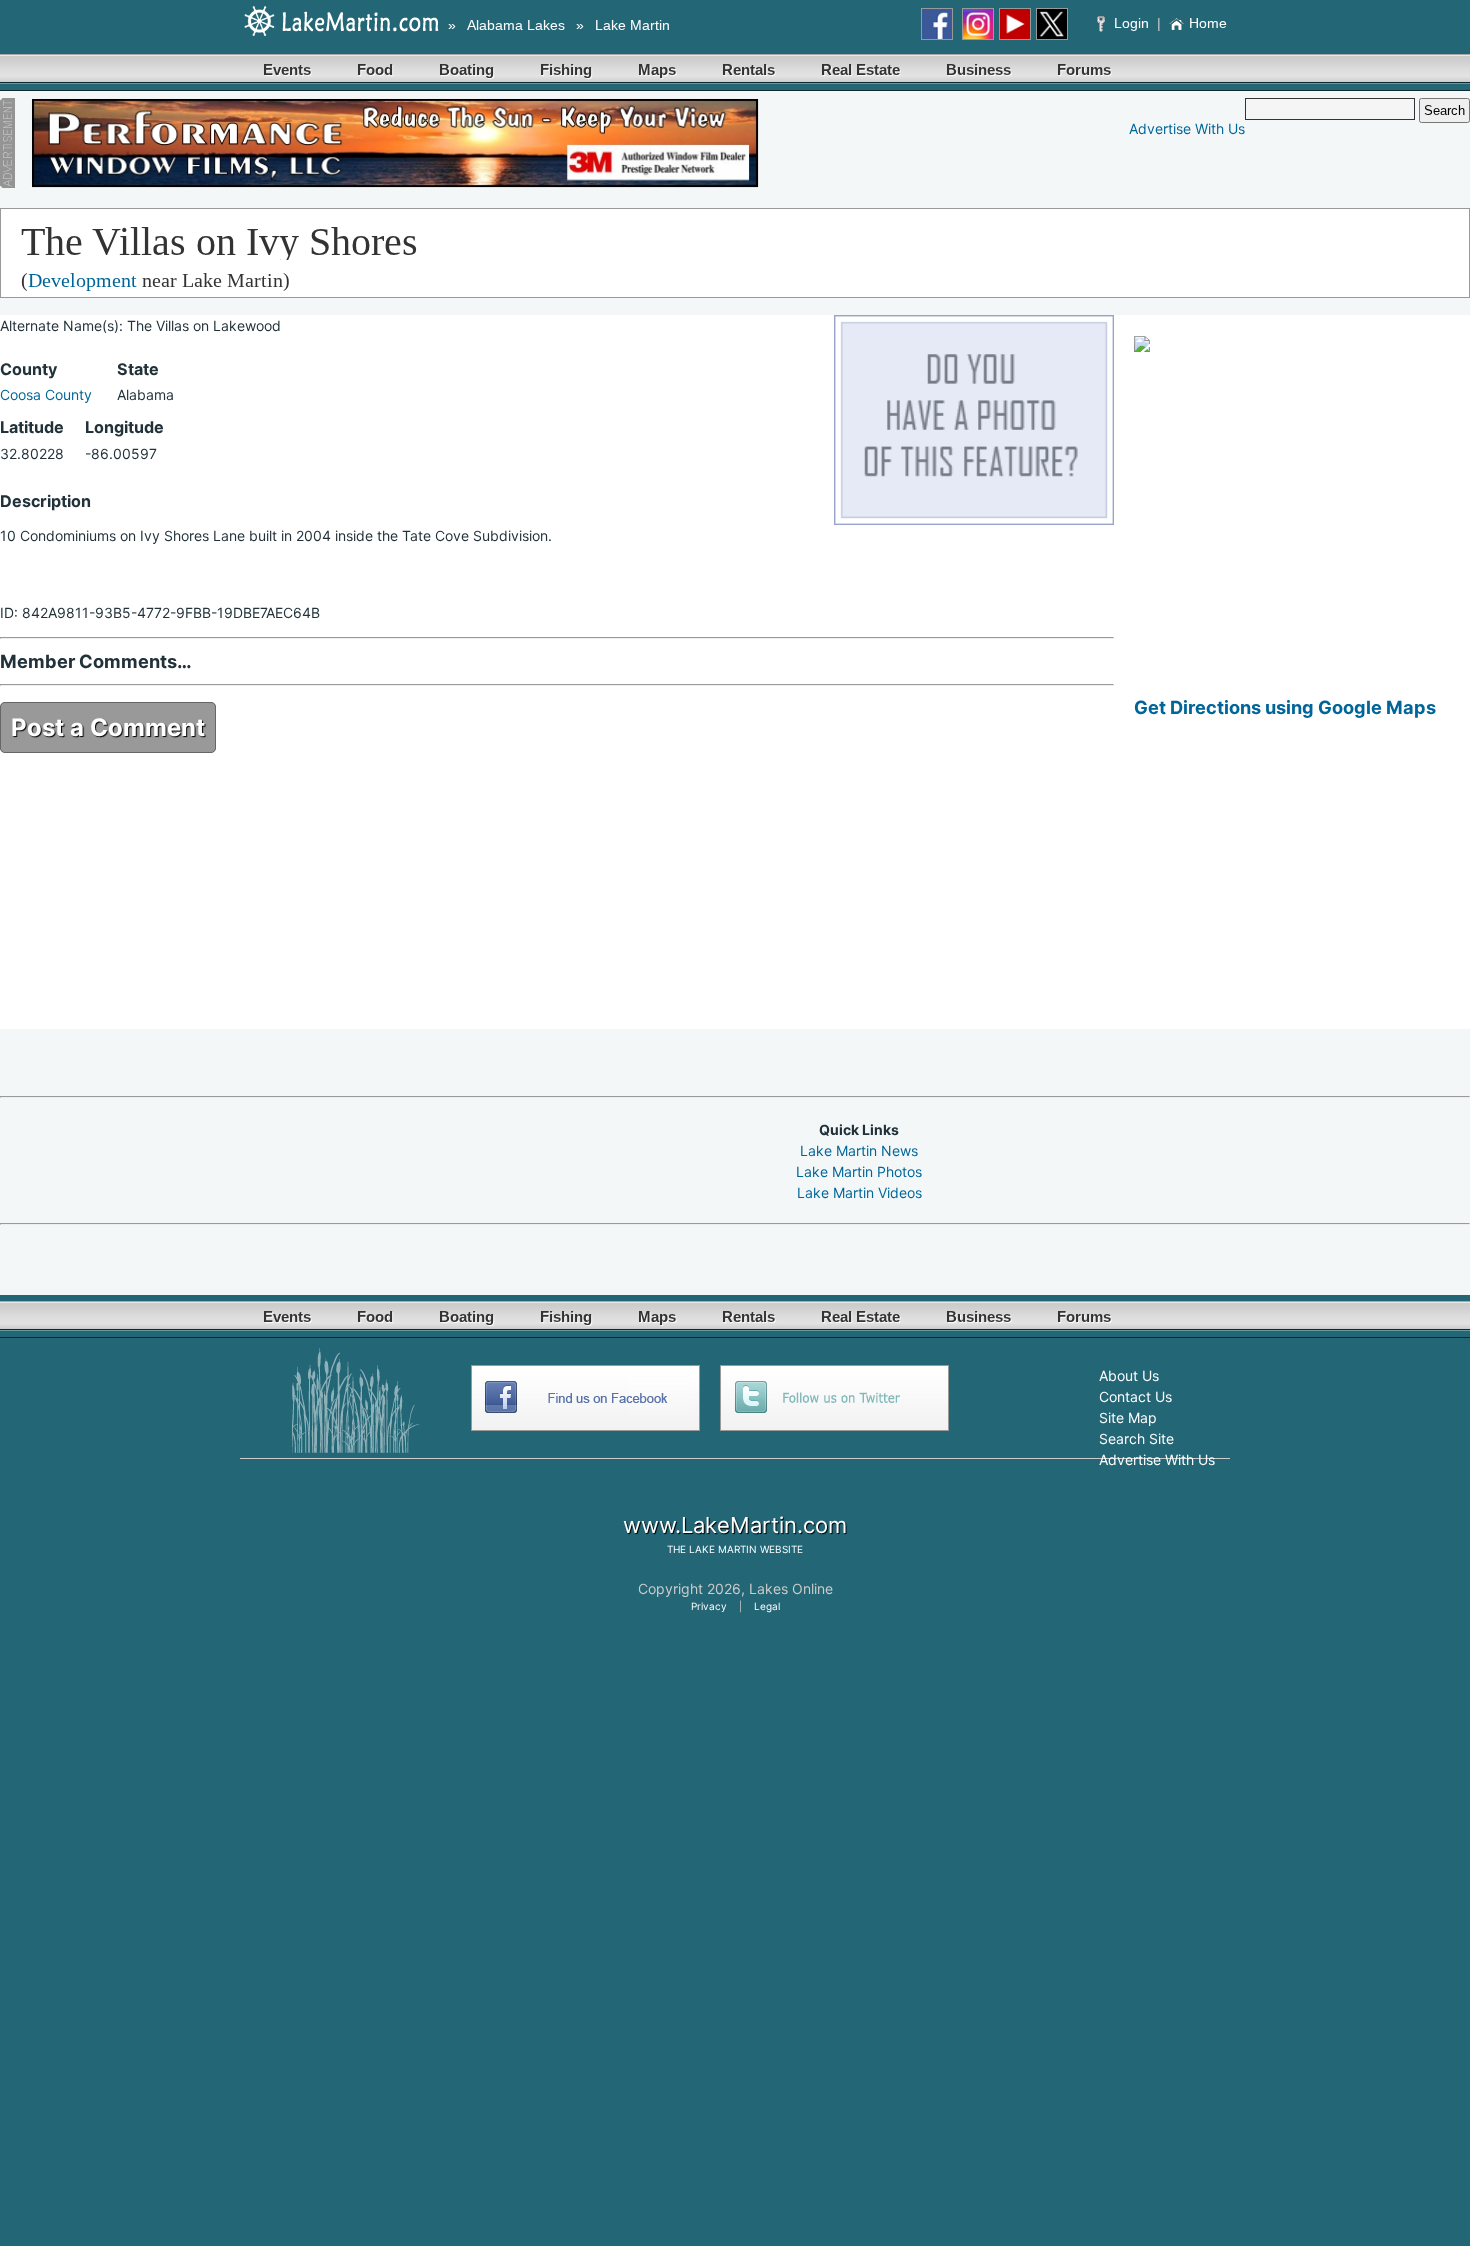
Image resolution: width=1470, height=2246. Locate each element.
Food (375, 69)
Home (1208, 23)
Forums (1084, 69)
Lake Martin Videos (859, 1192)
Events (287, 69)
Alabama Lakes (516, 25)
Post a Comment (108, 727)
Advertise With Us (1187, 128)
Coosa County (46, 394)
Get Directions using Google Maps (1285, 707)
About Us (1129, 1375)
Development (82, 280)
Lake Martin (632, 25)
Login (1131, 23)
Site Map (1128, 1417)
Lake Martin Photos (859, 1171)
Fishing (566, 69)
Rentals (748, 69)
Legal (767, 1606)
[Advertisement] (1302, 889)
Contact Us (1135, 1396)
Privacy (709, 1606)
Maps (657, 69)
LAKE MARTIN (723, 1549)
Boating (466, 69)
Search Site (1136, 1438)
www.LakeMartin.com (735, 1525)
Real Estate (860, 69)
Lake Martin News (859, 1150)
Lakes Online (791, 1588)
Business (978, 69)
